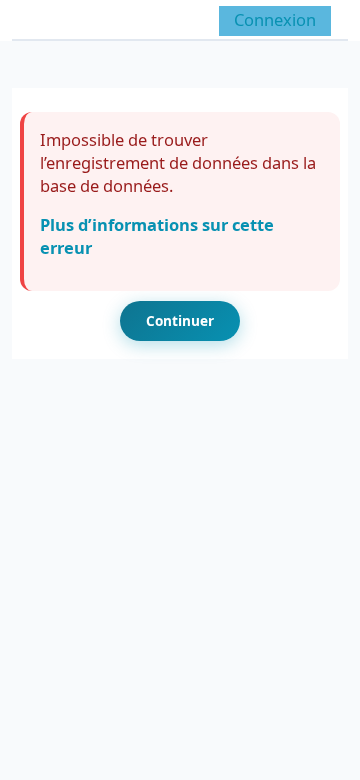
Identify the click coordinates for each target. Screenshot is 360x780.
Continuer (180, 320)
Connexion (275, 19)
